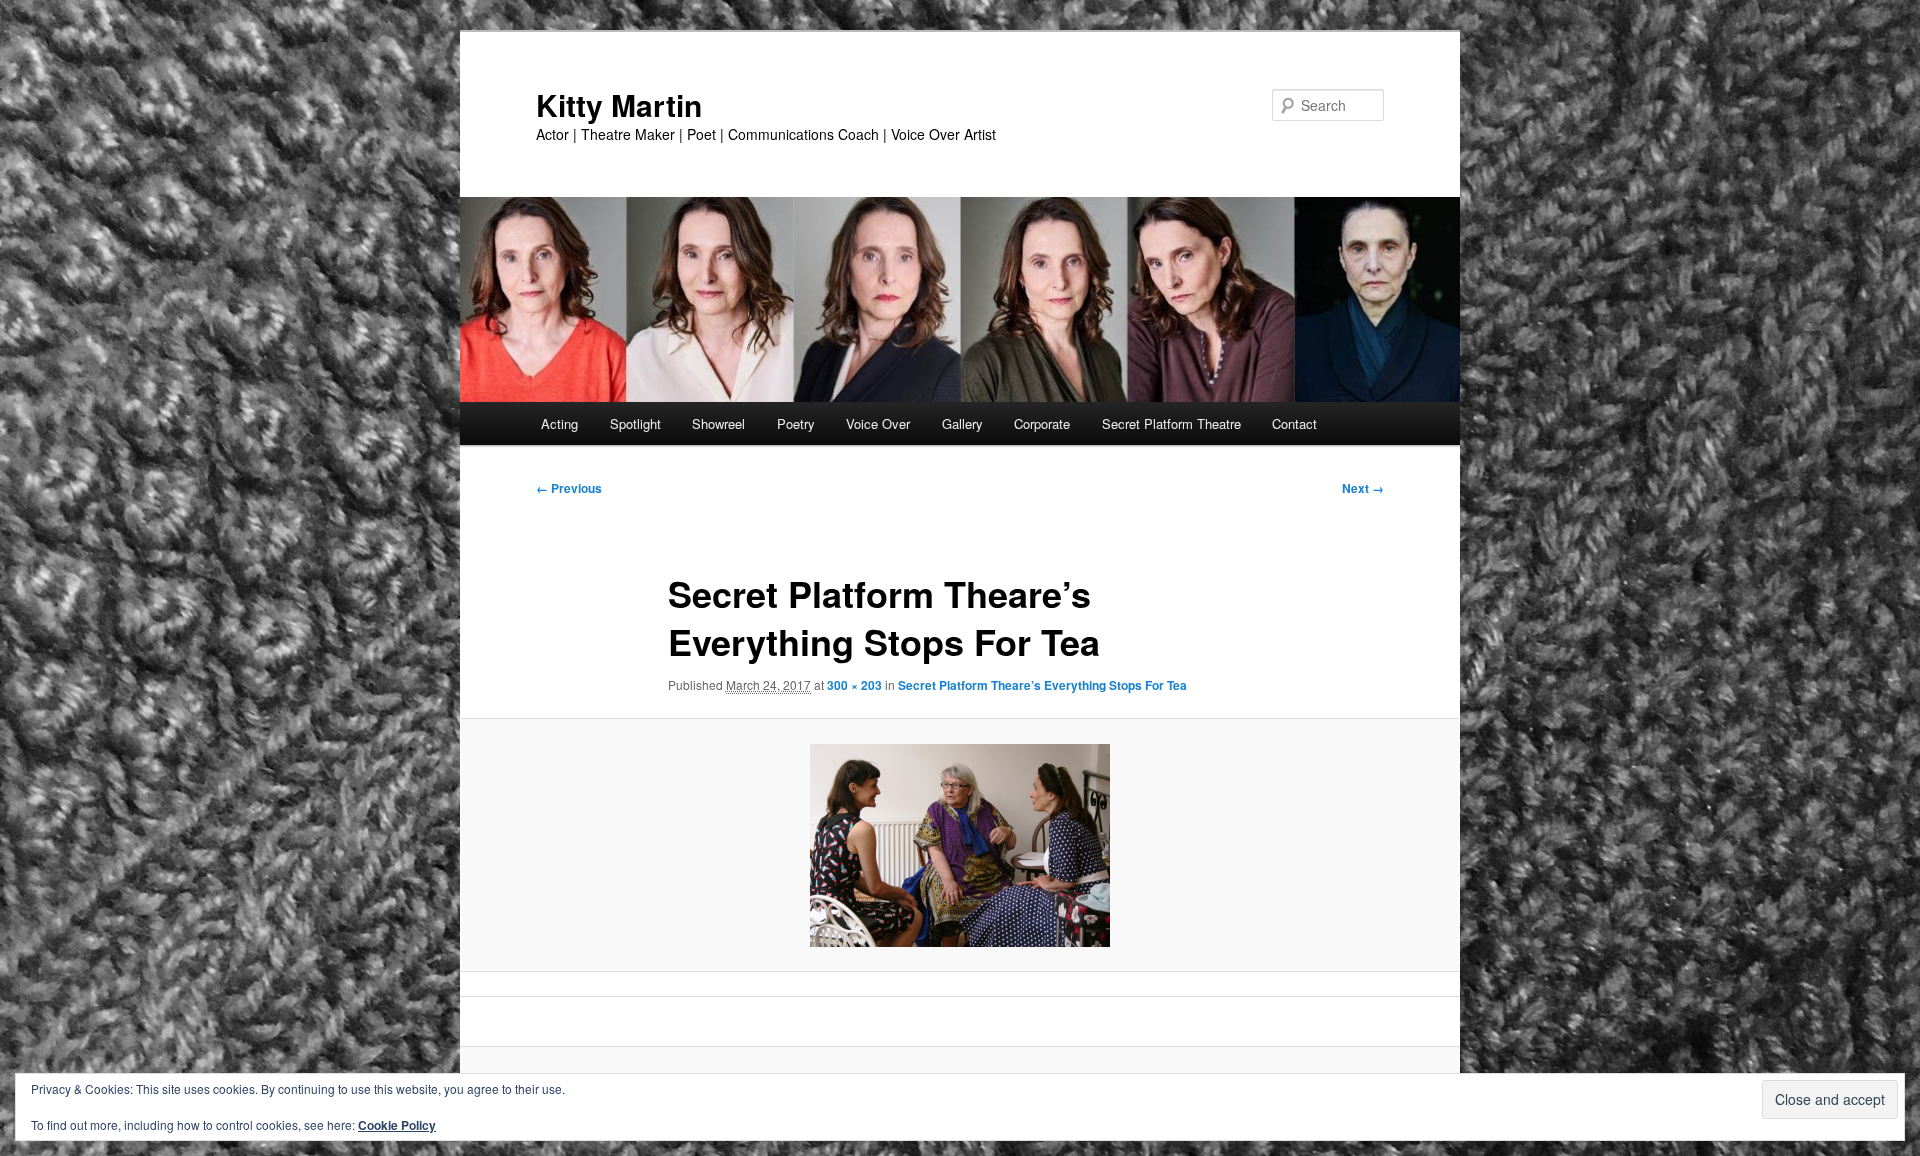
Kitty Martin (619, 104)
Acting (559, 423)
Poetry (796, 423)
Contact (1294, 423)
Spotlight (635, 423)
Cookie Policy (397, 1125)
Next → (1363, 488)
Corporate (1042, 423)
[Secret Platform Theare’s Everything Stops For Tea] (960, 845)
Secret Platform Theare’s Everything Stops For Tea (1042, 685)
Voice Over (878, 423)
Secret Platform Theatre (1171, 423)
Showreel (718, 423)
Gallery (962, 423)
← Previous (569, 488)
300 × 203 (854, 685)
